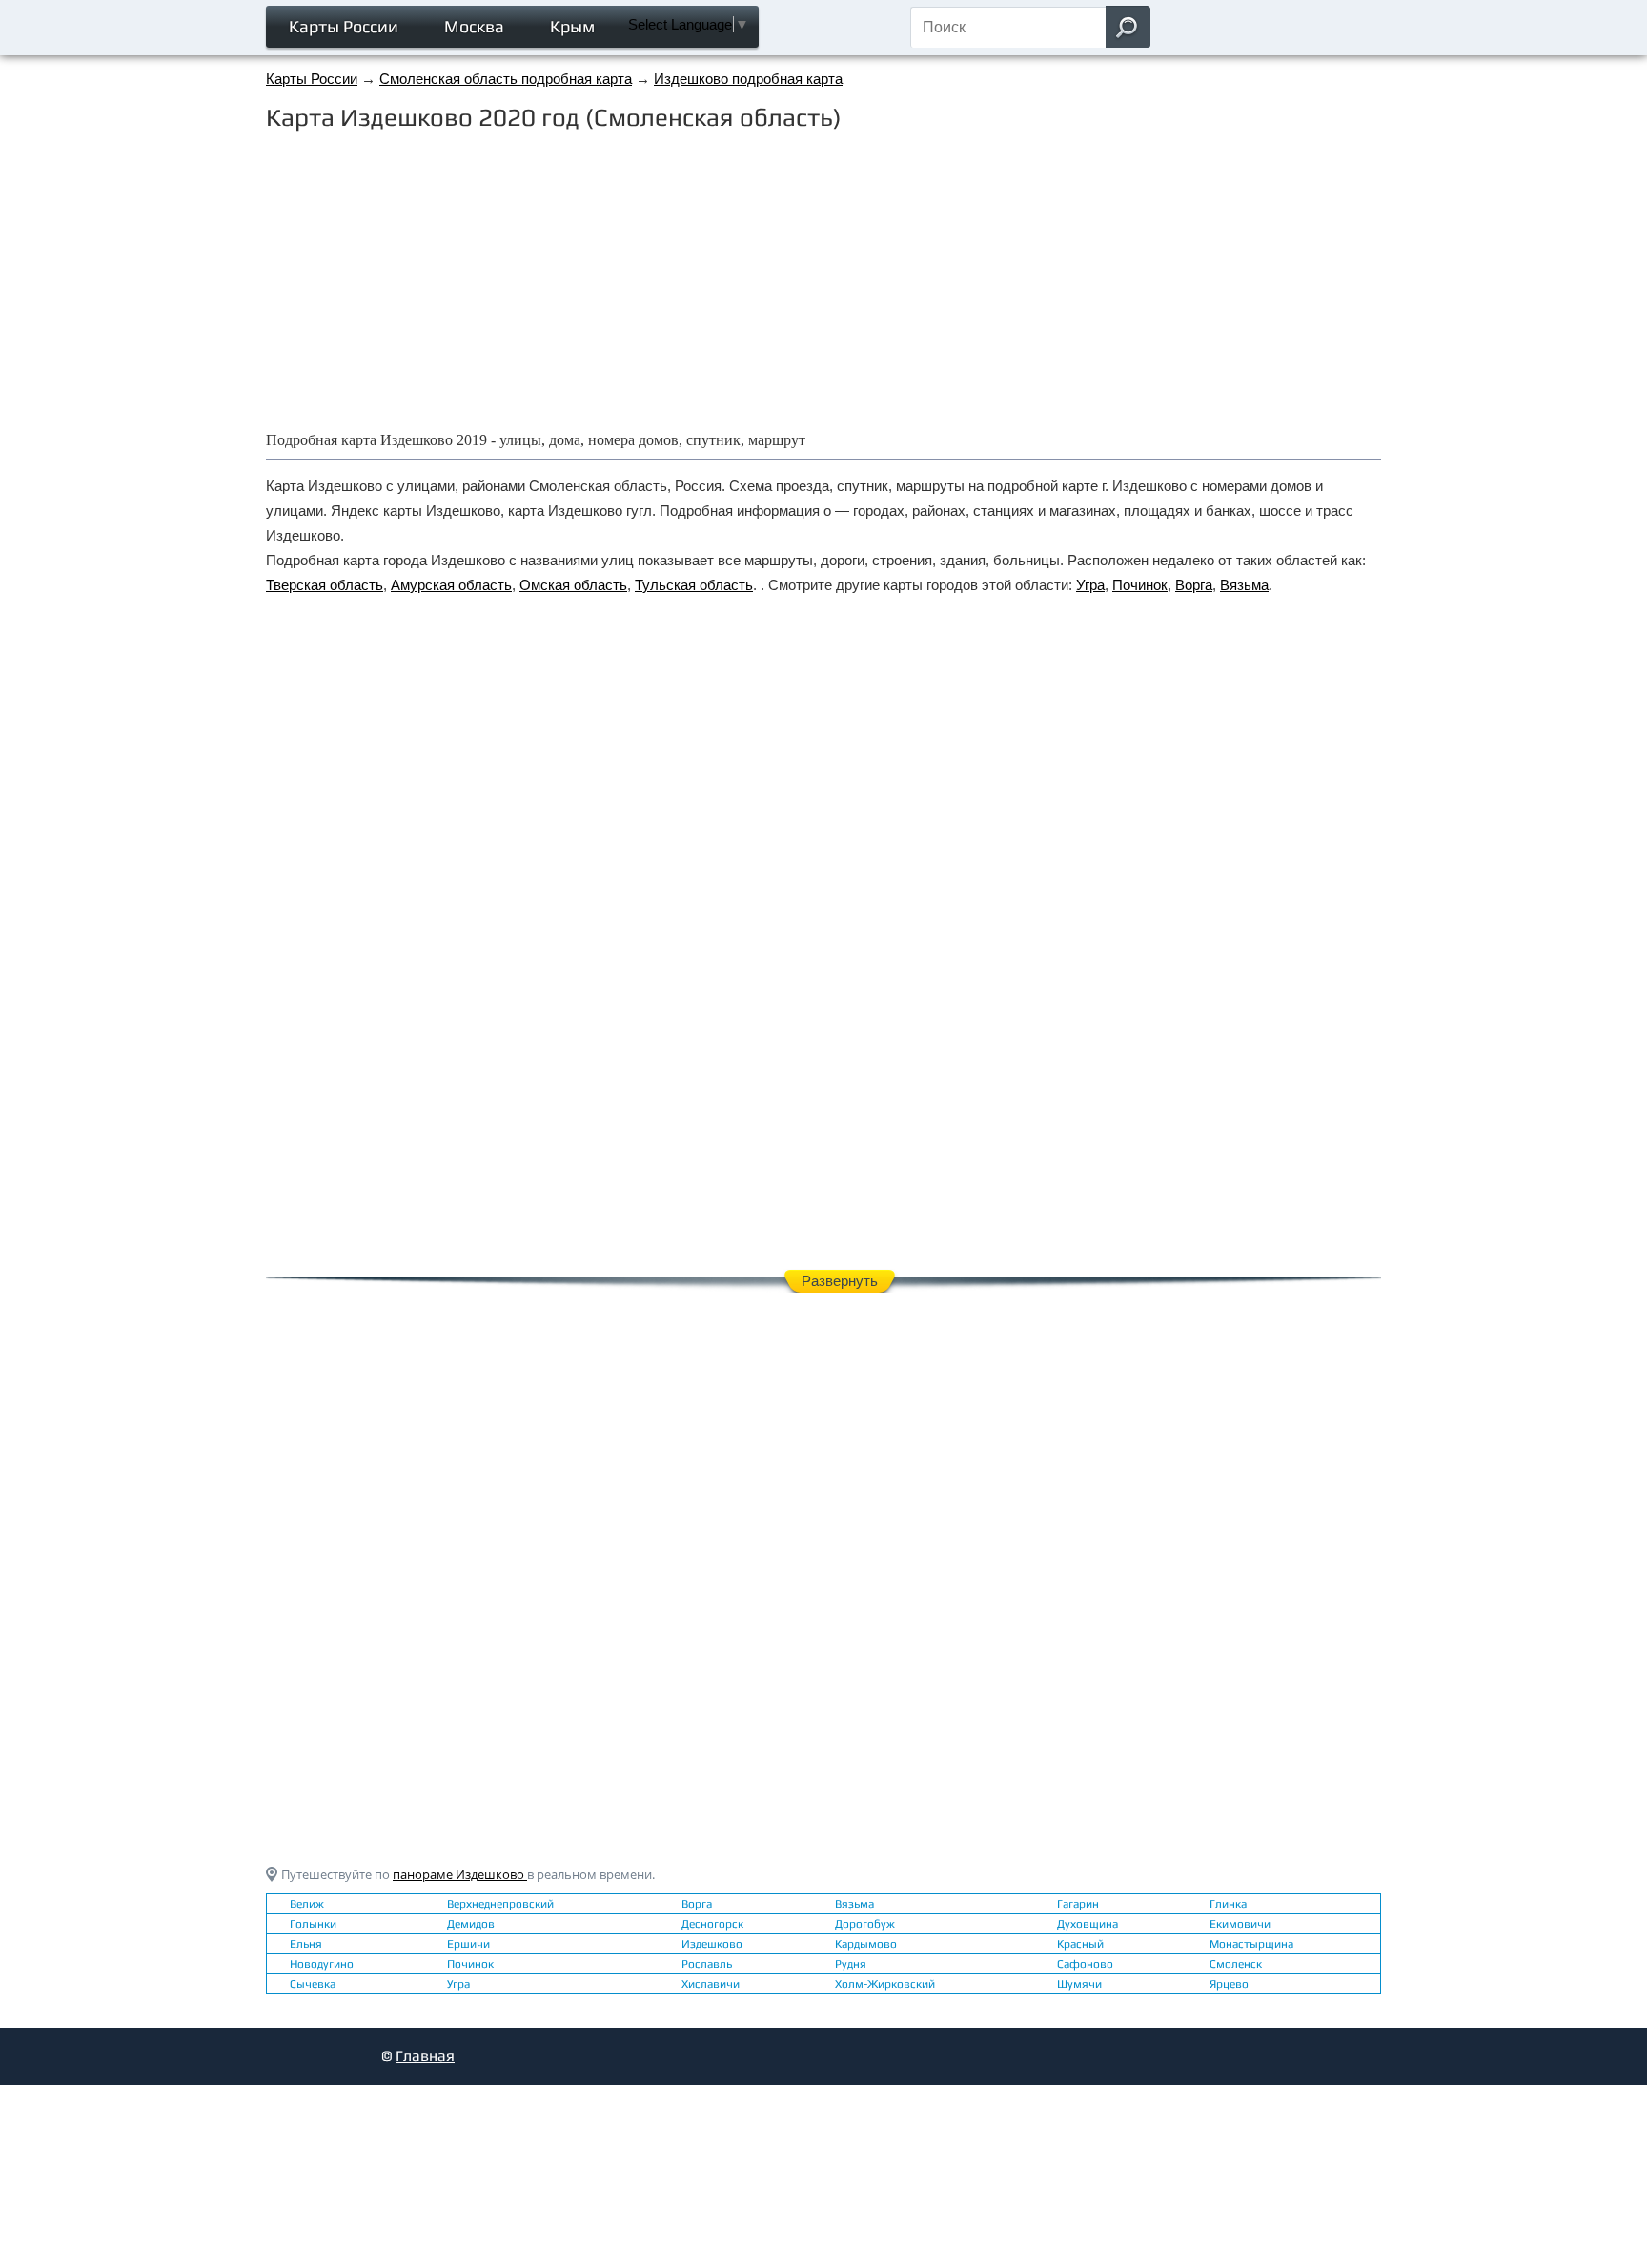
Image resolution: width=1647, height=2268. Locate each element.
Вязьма (1244, 585)
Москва (474, 26)
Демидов (471, 1924)
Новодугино (322, 1964)
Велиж (307, 1904)
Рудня (851, 1964)
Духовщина (1088, 1924)
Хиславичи (711, 1984)
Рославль (707, 1964)
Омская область (573, 585)
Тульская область (694, 585)
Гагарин (1078, 1904)
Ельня (306, 1944)
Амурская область (451, 585)
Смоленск (1236, 1964)
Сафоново (1085, 1964)
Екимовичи (1240, 1924)
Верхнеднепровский (500, 1904)
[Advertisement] (823, 279)
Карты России (344, 26)
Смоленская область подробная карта (506, 79)
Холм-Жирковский (885, 1984)
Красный (1080, 1944)
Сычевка (313, 1984)
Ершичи (468, 1944)
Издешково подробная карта (748, 79)
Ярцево (1229, 1984)
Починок (1140, 585)
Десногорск (712, 1924)
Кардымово (866, 1944)
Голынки (313, 1924)
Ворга (1194, 585)
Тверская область (325, 585)
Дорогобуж (865, 1924)
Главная (425, 2056)
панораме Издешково (460, 1874)
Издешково (712, 1944)
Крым (572, 26)
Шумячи (1079, 1984)
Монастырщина (1251, 1944)
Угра (1090, 585)
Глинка (1228, 1904)
